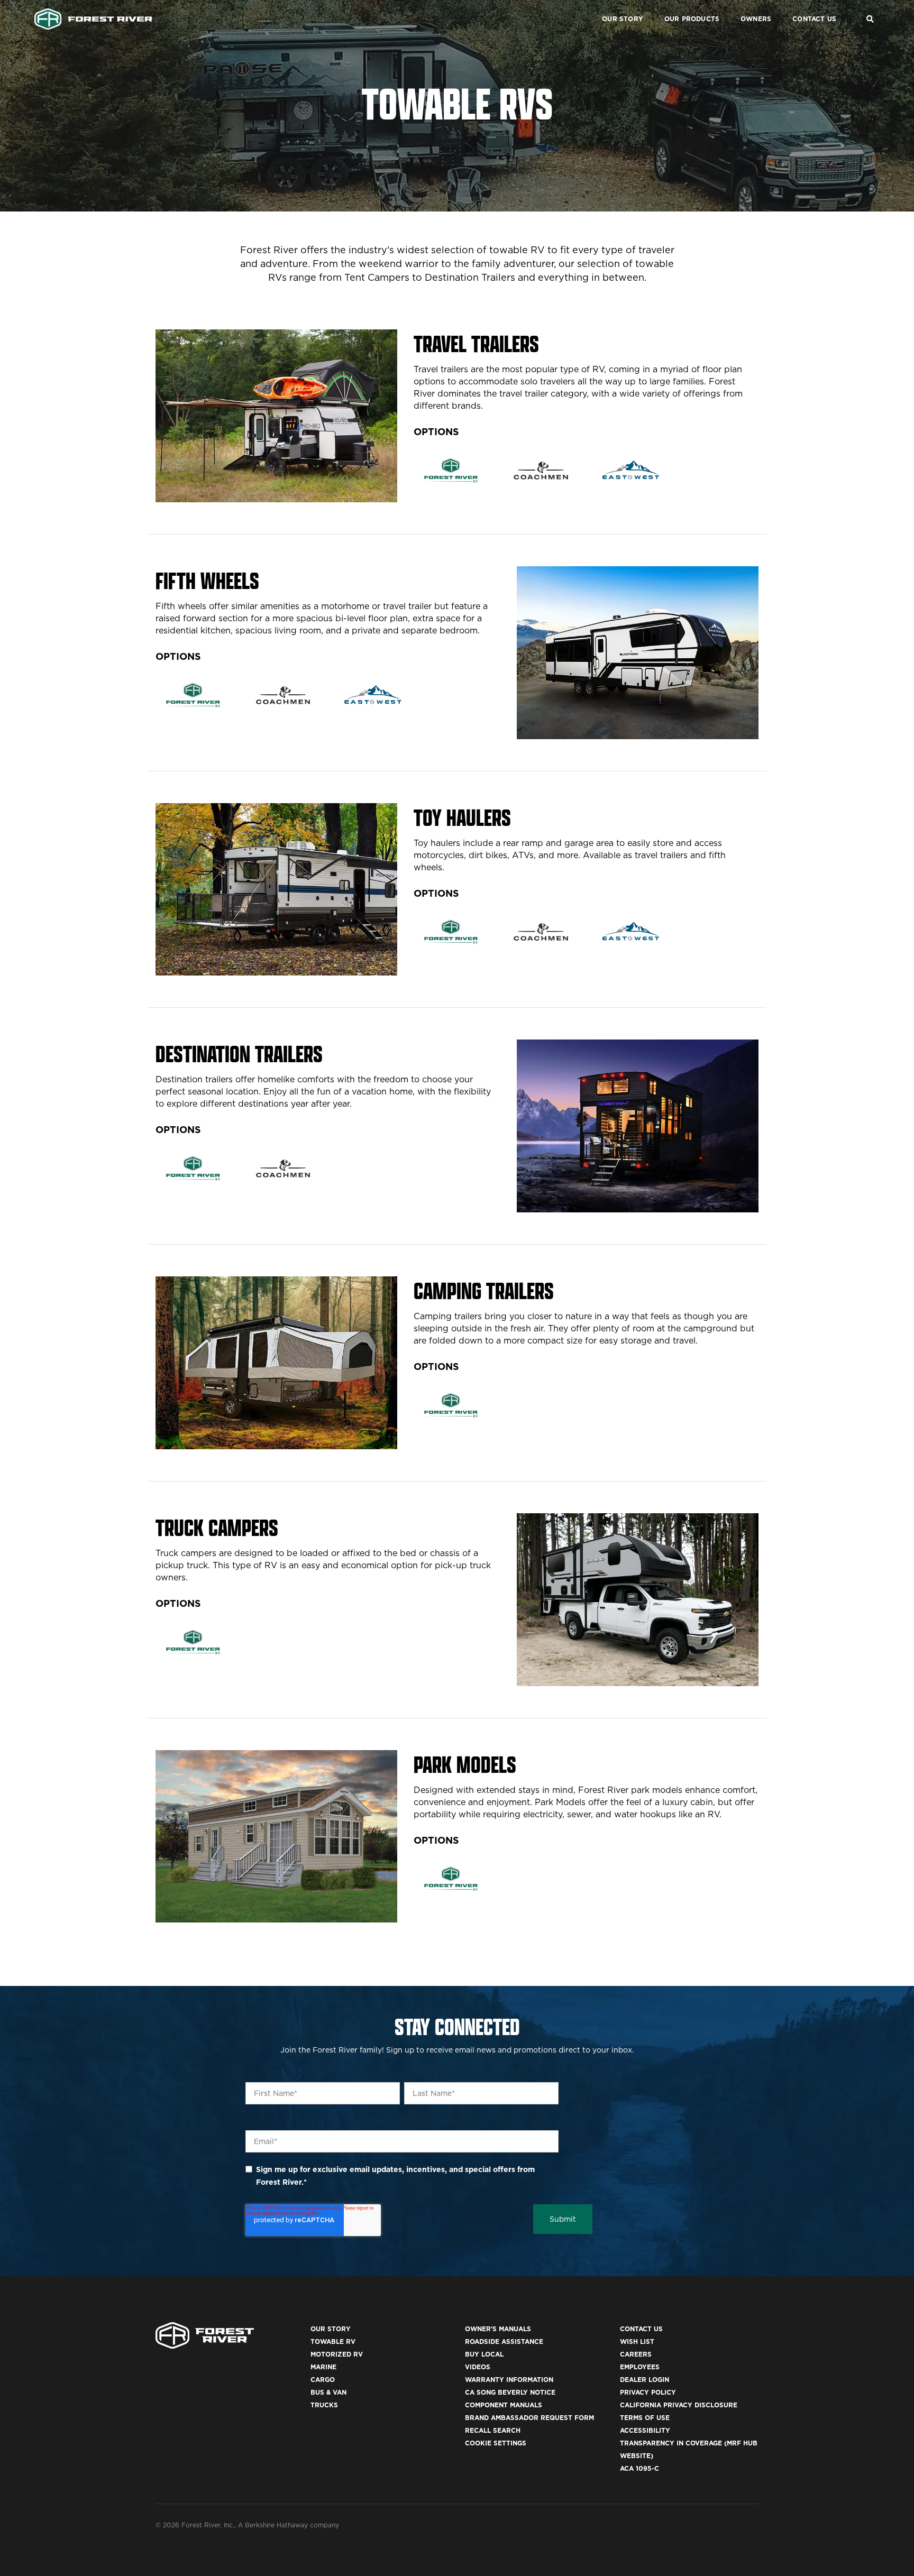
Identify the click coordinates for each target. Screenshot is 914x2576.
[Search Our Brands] (870, 19)
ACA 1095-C (639, 2468)
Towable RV (333, 2342)
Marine (323, 2367)
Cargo (323, 2380)
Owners (756, 19)
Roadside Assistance (504, 2342)
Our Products (692, 19)
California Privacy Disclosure (679, 2405)
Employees (640, 2367)
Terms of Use (645, 2418)
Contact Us (814, 19)
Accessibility (645, 2430)
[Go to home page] (93, 19)
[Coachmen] (541, 470)
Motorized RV (337, 2354)
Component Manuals (504, 2405)
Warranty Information (509, 2380)
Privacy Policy (648, 2392)
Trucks (324, 2405)
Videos (478, 2367)
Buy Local (484, 2354)
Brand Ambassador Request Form (529, 2418)
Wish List (637, 2342)
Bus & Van (328, 2392)
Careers (636, 2354)
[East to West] (631, 470)
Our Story (623, 19)
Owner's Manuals (498, 2329)
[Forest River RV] (451, 470)
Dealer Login (645, 2380)
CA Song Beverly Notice (510, 2392)
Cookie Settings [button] (496, 2443)
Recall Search (493, 2430)
